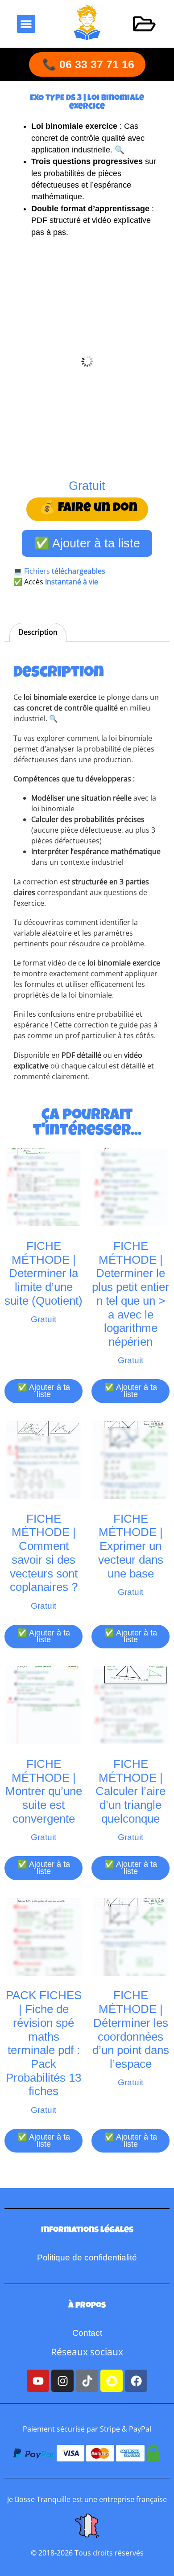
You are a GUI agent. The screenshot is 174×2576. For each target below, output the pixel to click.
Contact (87, 2333)
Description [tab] (38, 632)
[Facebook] (136, 2381)
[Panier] (144, 24)
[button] (26, 24)
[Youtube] (38, 2381)
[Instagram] (62, 2381)
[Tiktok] (87, 2381)
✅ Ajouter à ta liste (87, 543)
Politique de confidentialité (87, 2258)
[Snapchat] (112, 2381)
